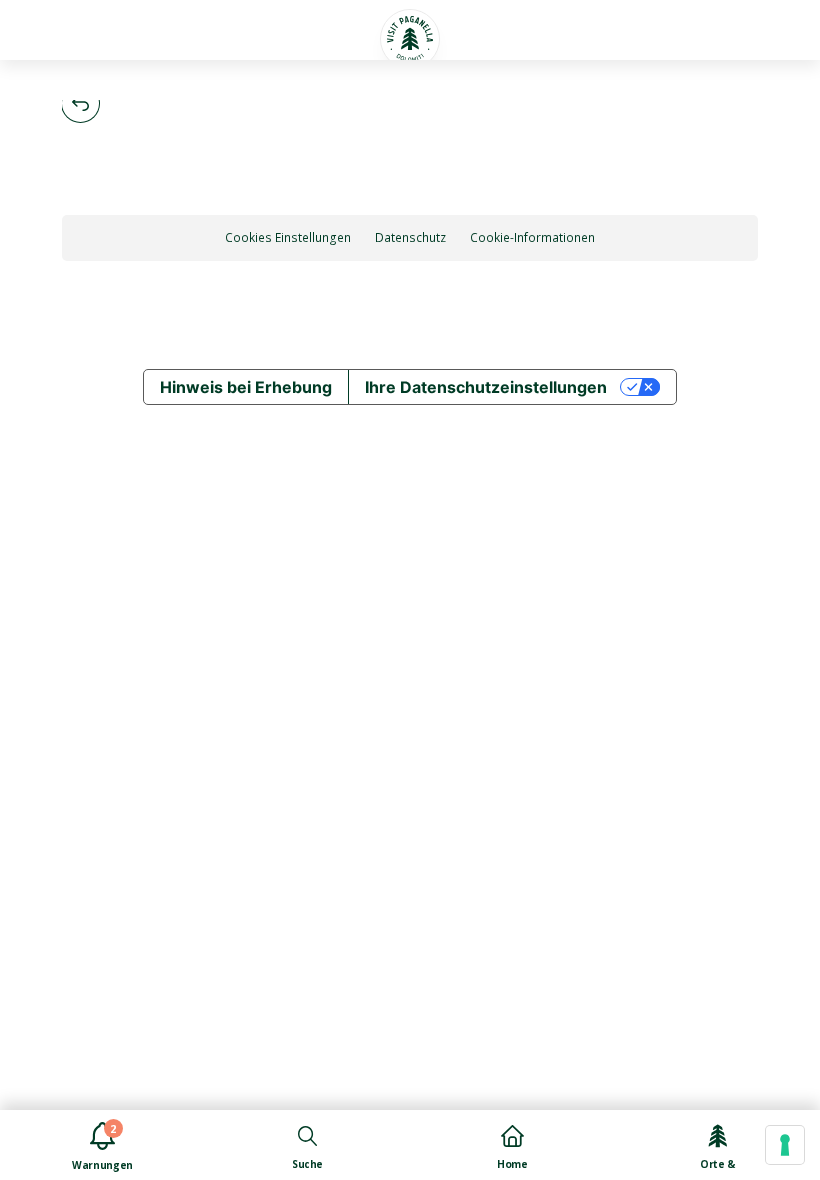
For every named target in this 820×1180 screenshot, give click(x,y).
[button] (47, 30)
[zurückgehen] (80, 103)
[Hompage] (410, 39)
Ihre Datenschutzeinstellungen (486, 387)
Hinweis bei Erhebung (246, 387)
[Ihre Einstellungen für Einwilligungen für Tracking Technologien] (785, 1145)
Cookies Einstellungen (288, 237)
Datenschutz (410, 237)
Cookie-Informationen (532, 237)
